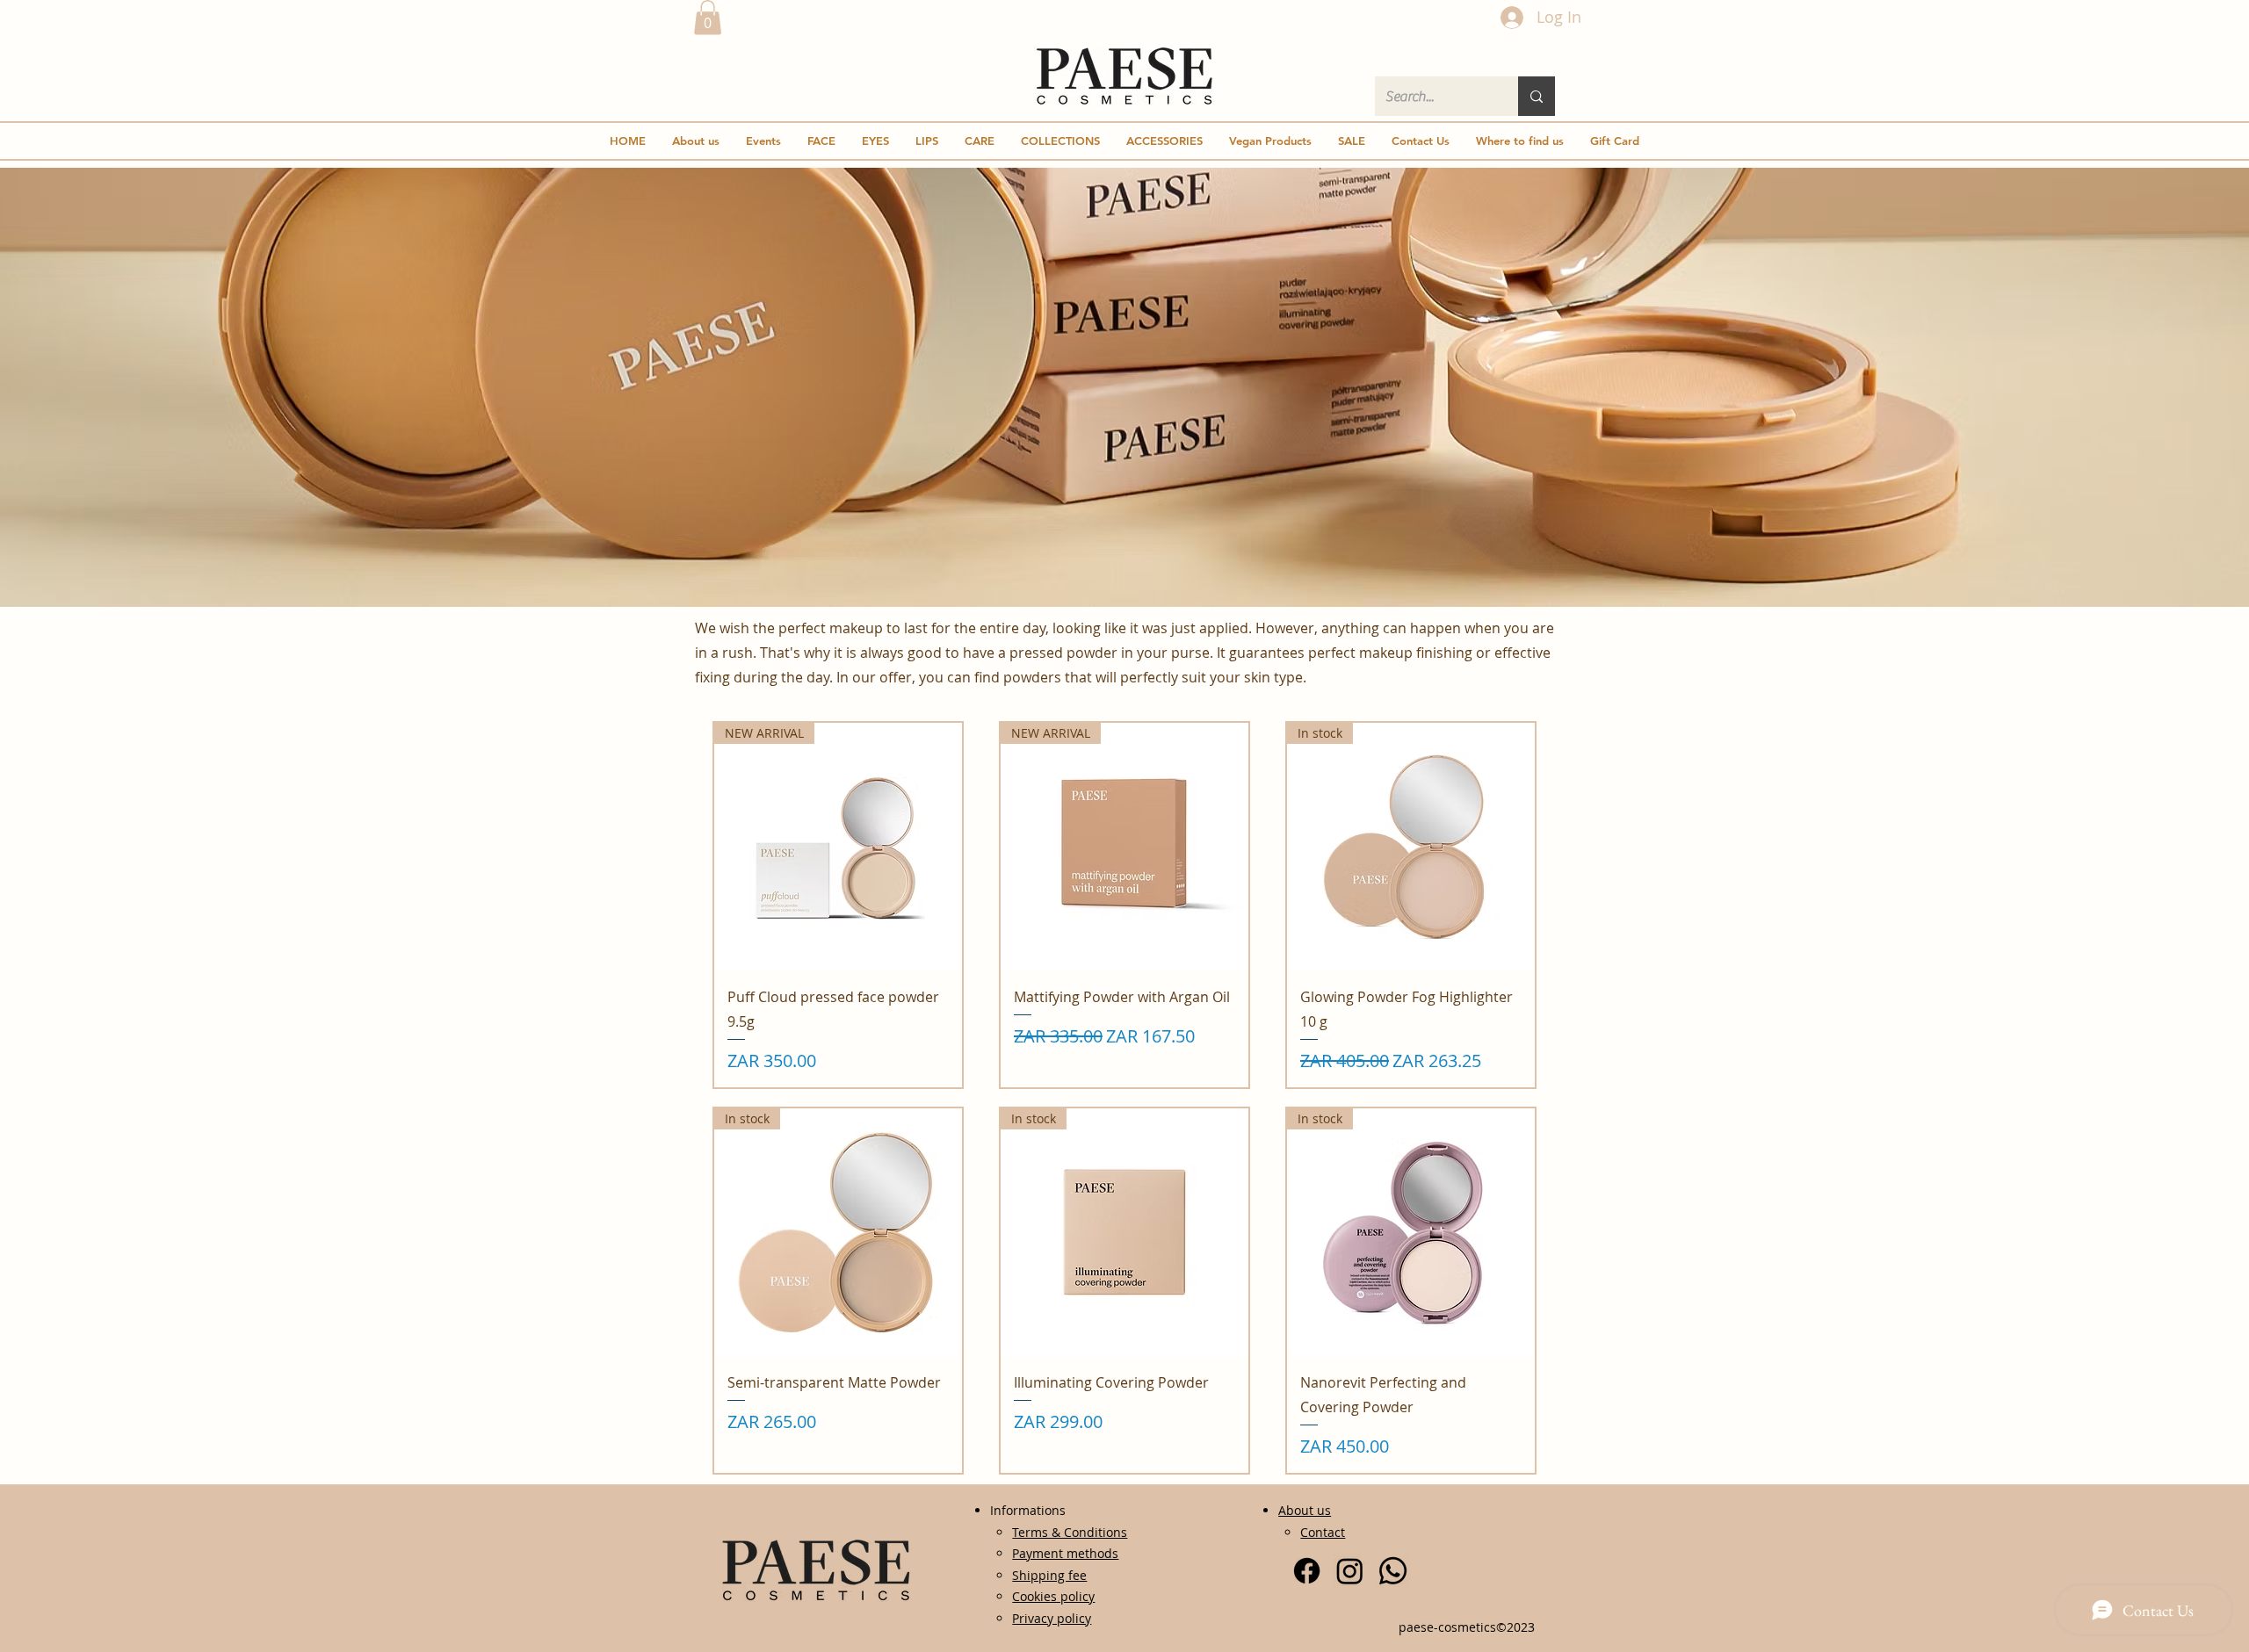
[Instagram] (1350, 1571)
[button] (708, 17)
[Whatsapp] (1393, 1571)
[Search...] (1537, 96)
